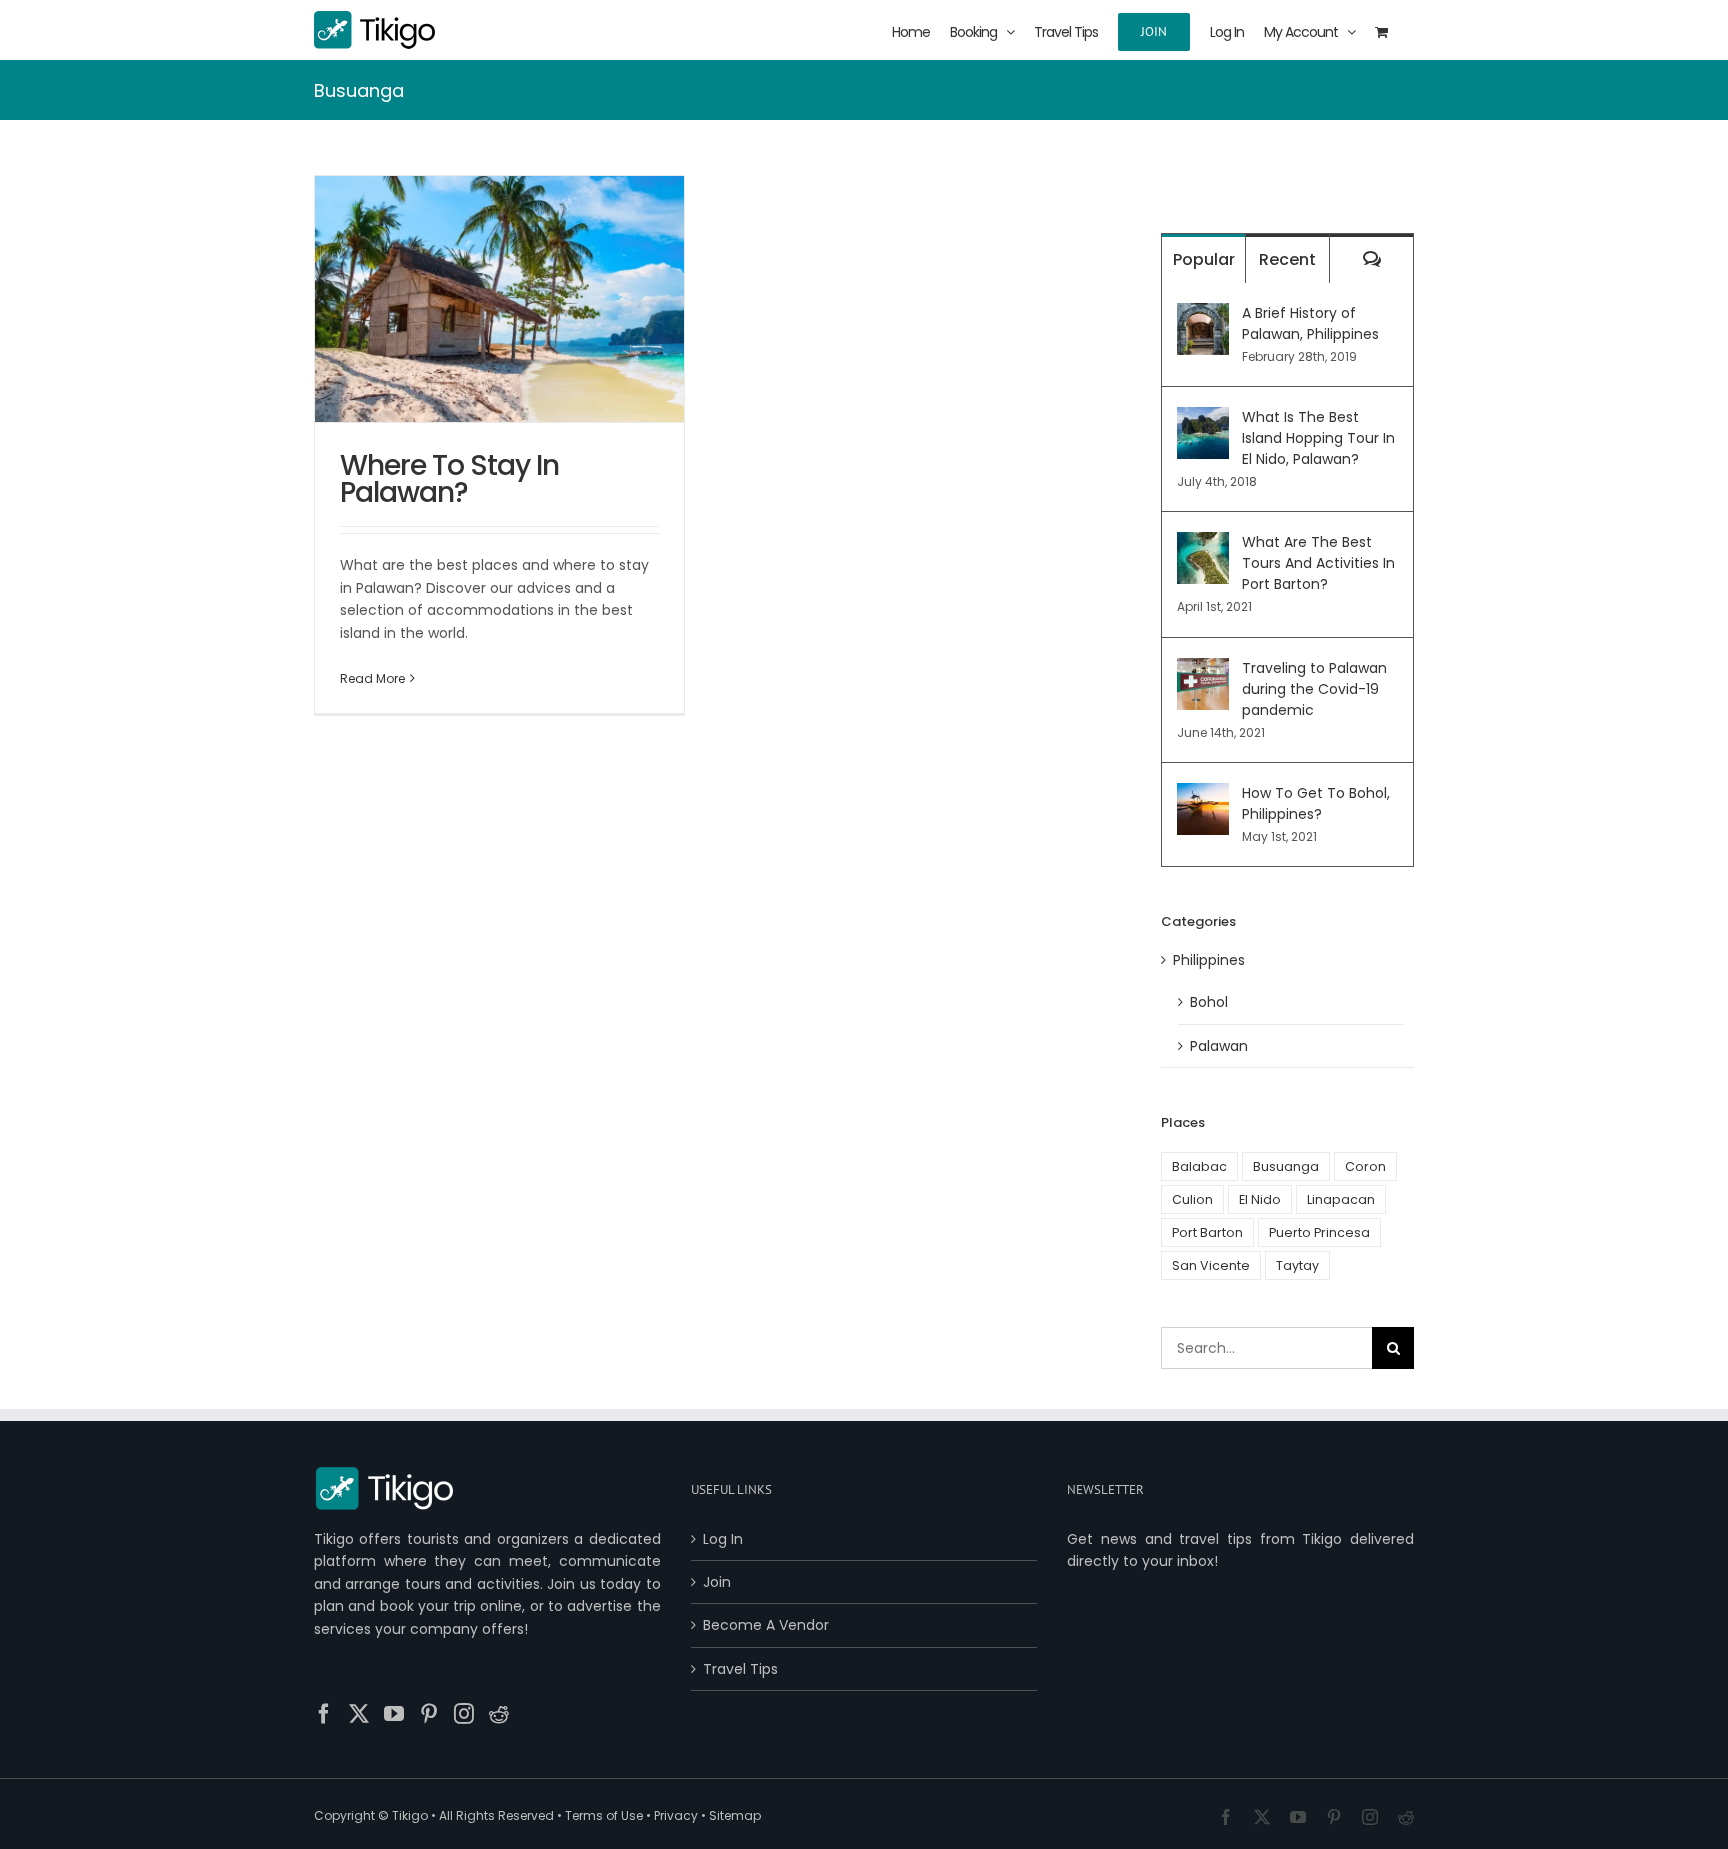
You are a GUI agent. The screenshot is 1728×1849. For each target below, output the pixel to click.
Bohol (1209, 1002)
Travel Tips (740, 1669)
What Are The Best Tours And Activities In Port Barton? (1318, 563)
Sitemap (735, 1815)
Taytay (1297, 1265)
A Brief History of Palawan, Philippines (1310, 323)
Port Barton (1207, 1232)
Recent (1287, 259)
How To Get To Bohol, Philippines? (1316, 803)
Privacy (676, 1815)
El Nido (1260, 1199)
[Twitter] (359, 1714)
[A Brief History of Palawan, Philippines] (1203, 314)
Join (717, 1582)
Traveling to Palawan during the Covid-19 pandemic (1314, 689)
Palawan (1219, 1046)
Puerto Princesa (1319, 1232)
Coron (1365, 1166)
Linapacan (1341, 1199)
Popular (1204, 259)
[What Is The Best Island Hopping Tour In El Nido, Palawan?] (1203, 418)
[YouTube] (394, 1714)
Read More (372, 678)
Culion (1192, 1199)
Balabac (1199, 1166)
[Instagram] (464, 1714)
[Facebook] (324, 1714)
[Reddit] (499, 1714)
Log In (723, 1539)
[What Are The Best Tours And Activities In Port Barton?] (1203, 543)
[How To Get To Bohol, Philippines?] (1203, 794)
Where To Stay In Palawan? (449, 479)
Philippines (1209, 960)
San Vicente (1211, 1265)
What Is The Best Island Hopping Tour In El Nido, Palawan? (1318, 438)
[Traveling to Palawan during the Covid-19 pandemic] (1203, 669)
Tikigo (410, 1815)
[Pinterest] (429, 1714)
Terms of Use (604, 1815)
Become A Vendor (766, 1625)
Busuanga (1286, 1166)
